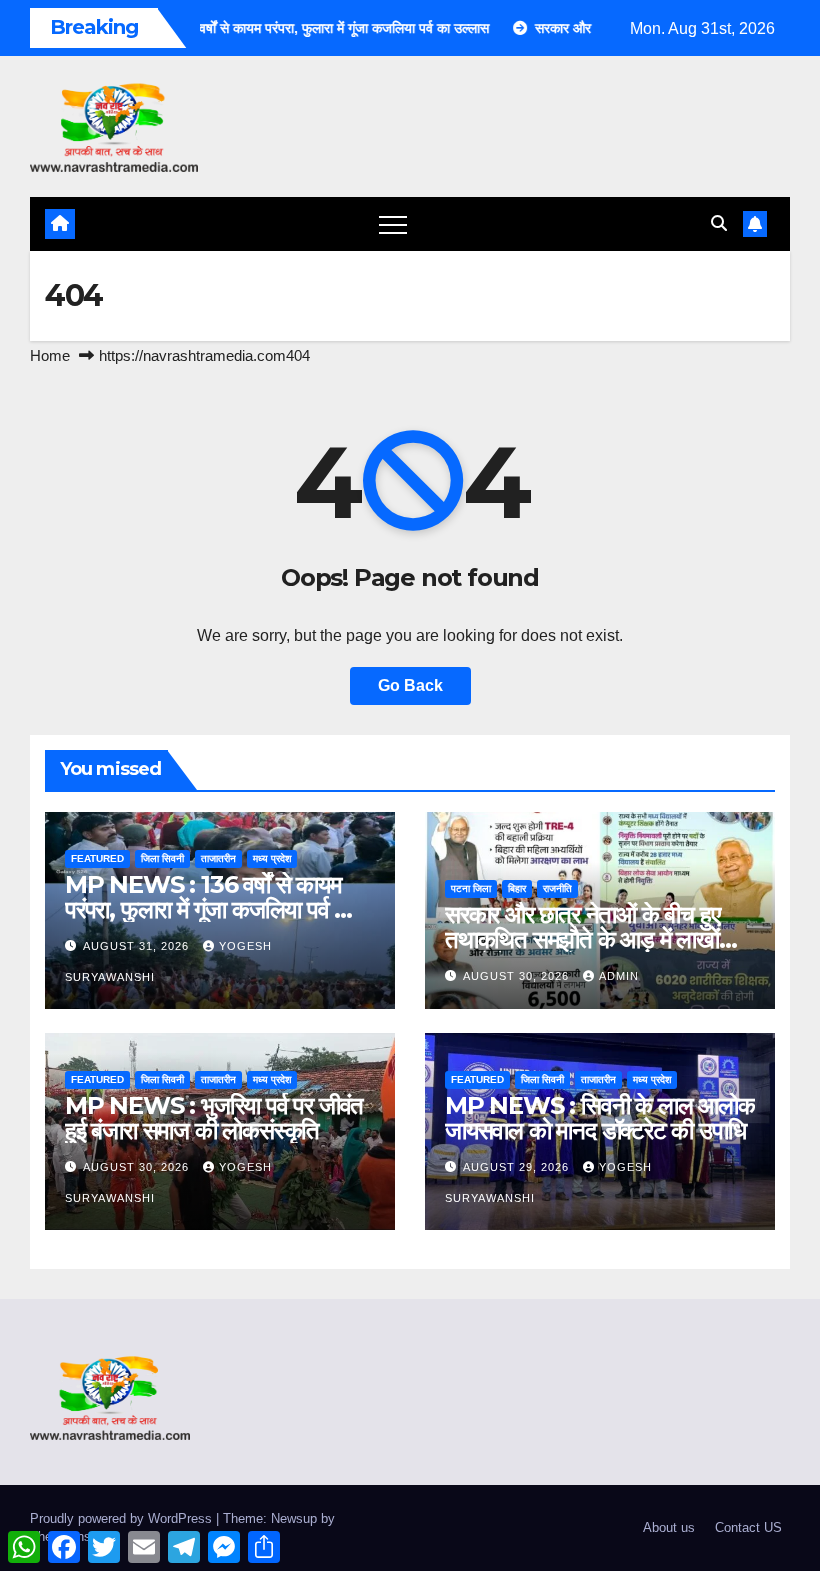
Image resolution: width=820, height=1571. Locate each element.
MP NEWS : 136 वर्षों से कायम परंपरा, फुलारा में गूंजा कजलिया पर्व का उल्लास (210, 909)
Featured (97, 858)
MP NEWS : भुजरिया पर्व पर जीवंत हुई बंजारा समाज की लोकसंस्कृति (214, 1118)
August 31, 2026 (138, 946)
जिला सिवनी (162, 858)
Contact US (748, 1527)
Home (50, 355)
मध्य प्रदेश (272, 858)
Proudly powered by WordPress (123, 1518)
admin (619, 976)
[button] (719, 223)
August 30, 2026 (518, 976)
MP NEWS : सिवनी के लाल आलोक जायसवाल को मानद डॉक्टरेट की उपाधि (600, 1118)
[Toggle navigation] (393, 224)
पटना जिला (471, 888)
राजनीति (557, 888)
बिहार (517, 888)
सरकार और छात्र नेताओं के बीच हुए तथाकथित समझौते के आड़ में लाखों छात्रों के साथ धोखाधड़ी (582, 939)
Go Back (410, 685)
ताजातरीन (218, 858)
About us (669, 1527)
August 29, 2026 (518, 1167)
